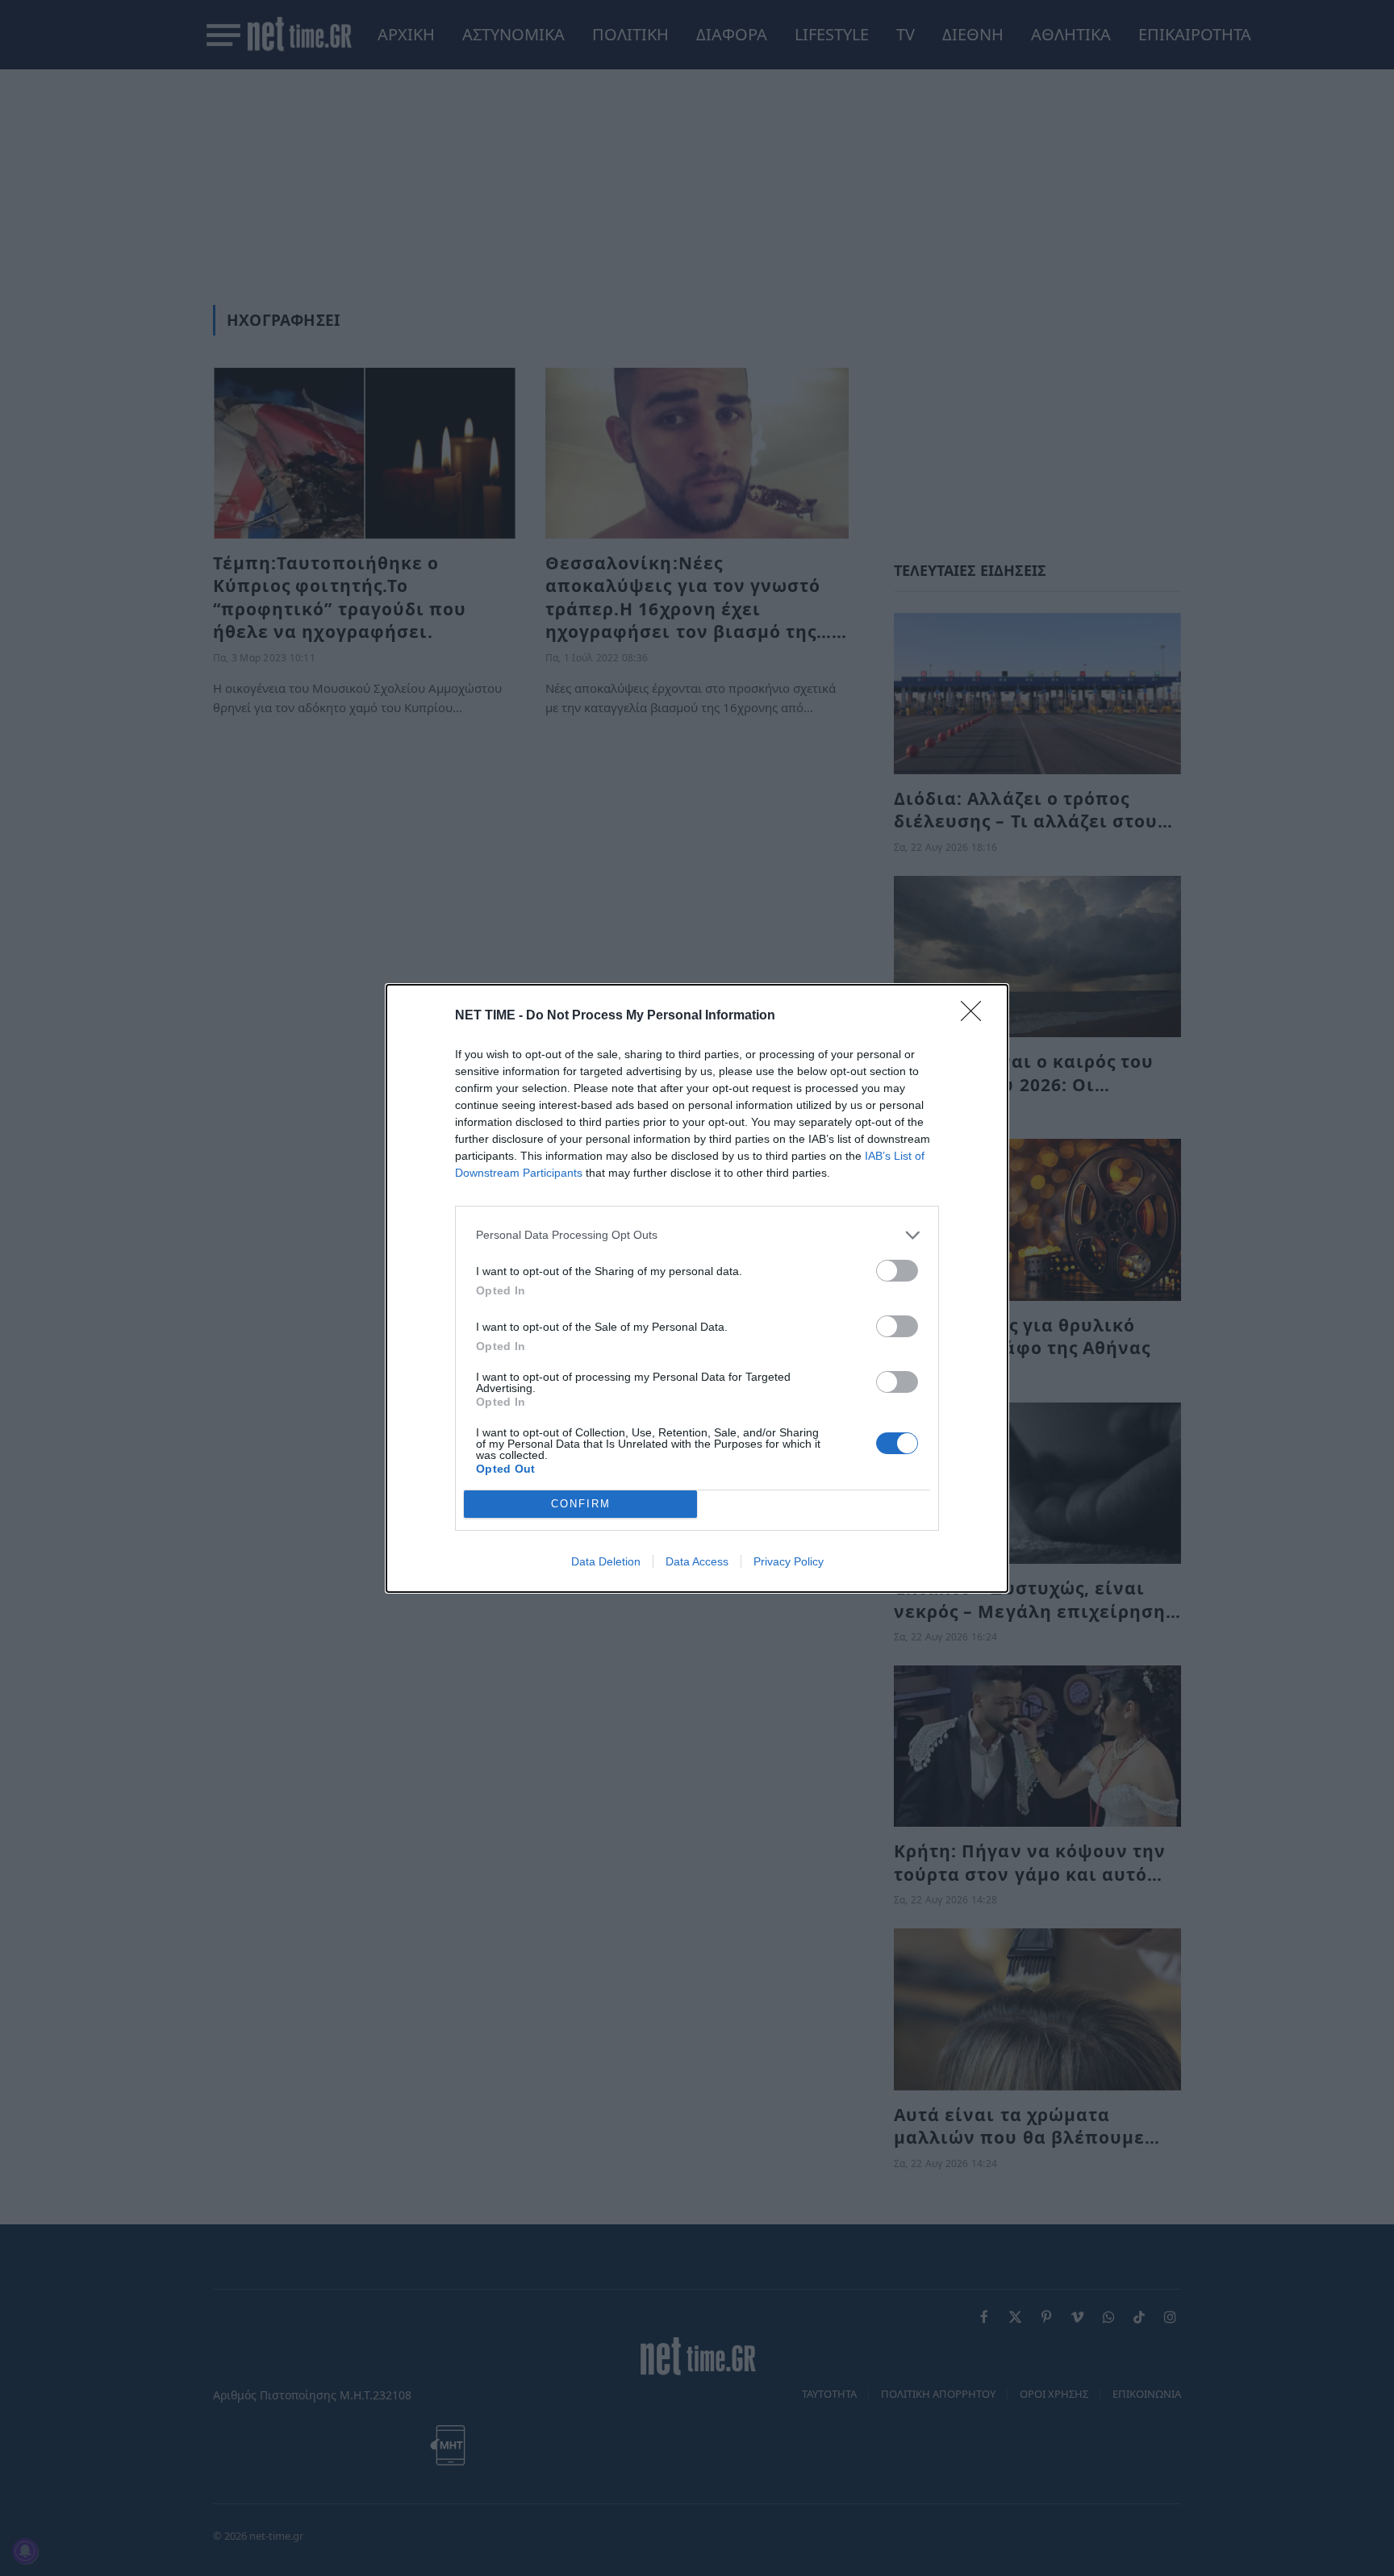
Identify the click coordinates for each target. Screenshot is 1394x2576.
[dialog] (697, 1288)
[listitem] (697, 1235)
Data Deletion (606, 1561)
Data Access (697, 1561)
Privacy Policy (789, 1561)
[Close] (976, 1016)
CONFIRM (581, 1504)
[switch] (897, 1271)
